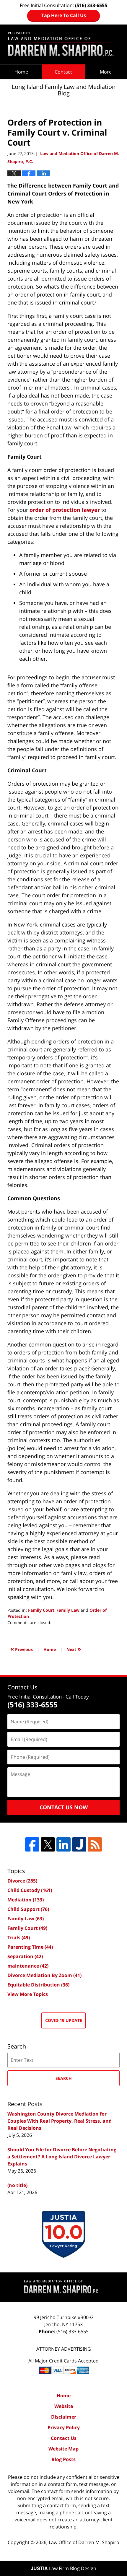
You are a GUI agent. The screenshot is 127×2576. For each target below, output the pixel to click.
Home (21, 72)
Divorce (22, 1881)
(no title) (17, 2185)
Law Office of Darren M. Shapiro (84, 2542)
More (106, 72)
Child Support (28, 1909)
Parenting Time (30, 1947)
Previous (22, 1649)
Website (64, 2406)
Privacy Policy (64, 2427)
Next (74, 1649)
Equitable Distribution (38, 1985)
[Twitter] (48, 1844)
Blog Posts (63, 2459)
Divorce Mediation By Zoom (44, 1975)
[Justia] (79, 1844)
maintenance (28, 1966)
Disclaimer (64, 2417)
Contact (63, 72)
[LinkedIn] (63, 1844)
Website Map (63, 2449)
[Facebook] (32, 1844)
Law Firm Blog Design (63, 2568)
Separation (25, 1956)
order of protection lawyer (65, 510)
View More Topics (28, 1994)
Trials (19, 1937)
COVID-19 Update (64, 2020)
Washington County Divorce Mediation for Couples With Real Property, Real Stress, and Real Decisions (60, 2121)
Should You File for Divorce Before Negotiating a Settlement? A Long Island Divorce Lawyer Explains (62, 2157)
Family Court (41, 1610)
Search (64, 2078)
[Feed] (95, 1844)
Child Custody (30, 1890)
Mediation (26, 1900)
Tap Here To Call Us (64, 15)
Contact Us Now (64, 1807)
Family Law (68, 1610)
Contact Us (64, 2438)
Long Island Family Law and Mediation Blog (63, 44)
